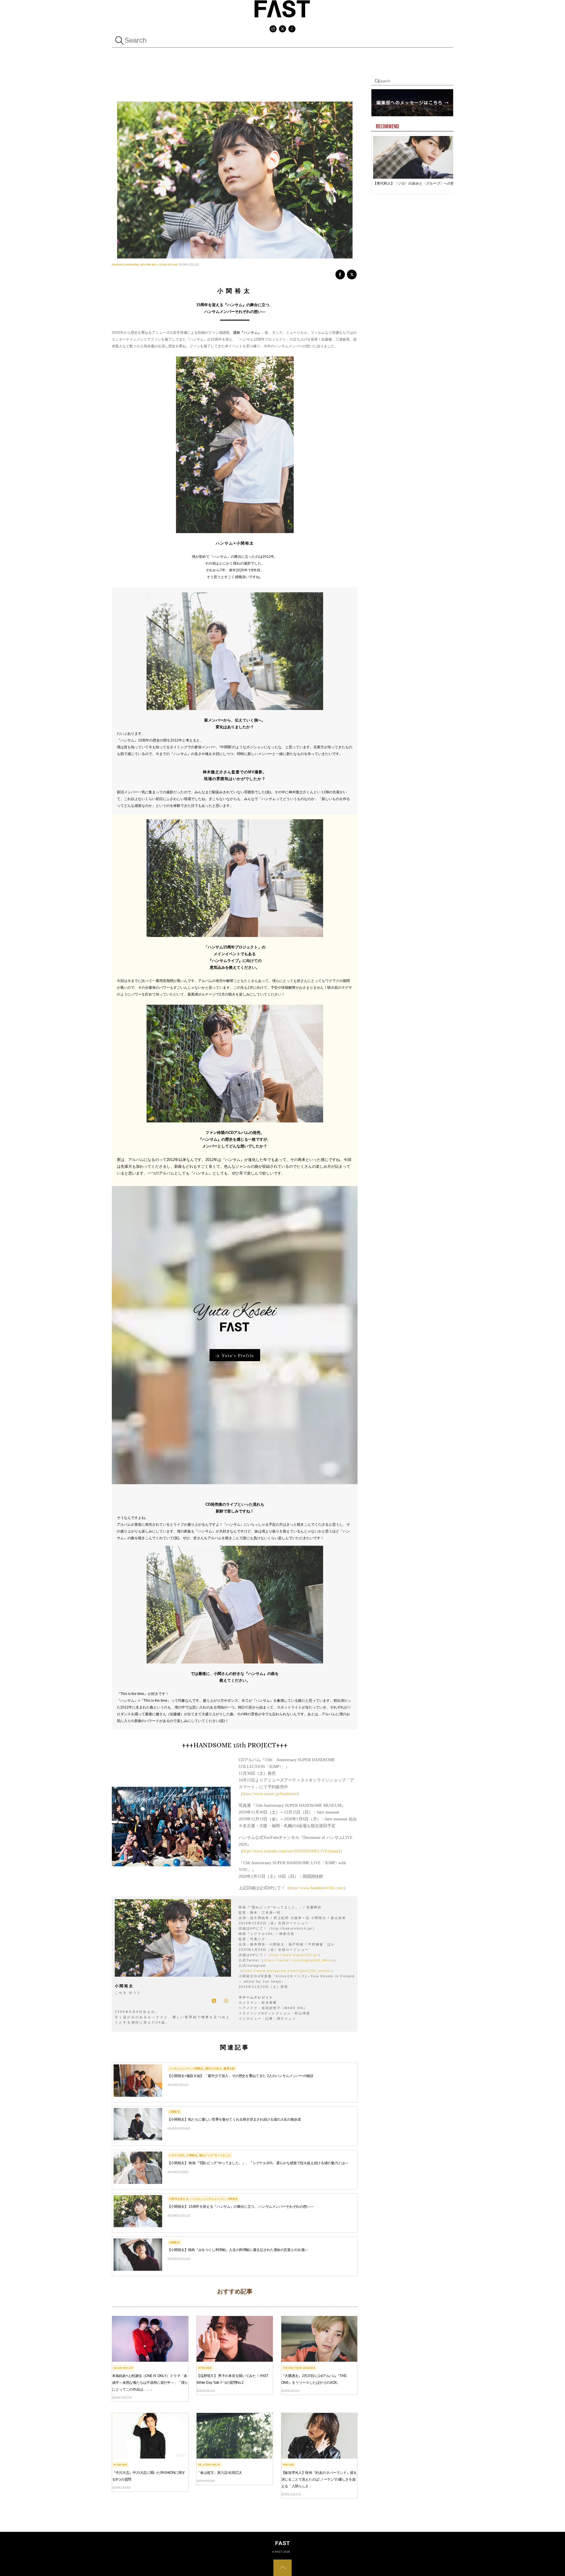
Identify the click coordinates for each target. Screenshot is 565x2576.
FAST (279, 2552)
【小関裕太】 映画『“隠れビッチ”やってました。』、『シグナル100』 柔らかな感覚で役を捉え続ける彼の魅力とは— (258, 2163)
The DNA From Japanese (299, 2368)
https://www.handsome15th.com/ (316, 1888)
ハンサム (196, 2199)
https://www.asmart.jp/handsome (270, 1794)
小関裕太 (198, 2069)
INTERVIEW (205, 2368)
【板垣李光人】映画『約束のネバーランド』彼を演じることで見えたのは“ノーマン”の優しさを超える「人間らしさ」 (319, 2479)
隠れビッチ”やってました (215, 2155)
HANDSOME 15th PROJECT (141, 265)
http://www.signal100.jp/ (295, 1955)
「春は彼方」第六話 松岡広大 (219, 2473)
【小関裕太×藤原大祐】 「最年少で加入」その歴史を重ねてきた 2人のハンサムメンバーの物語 (240, 2076)
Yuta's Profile (238, 1355)
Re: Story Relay (209, 2465)
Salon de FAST (123, 2368)
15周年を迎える (179, 2199)
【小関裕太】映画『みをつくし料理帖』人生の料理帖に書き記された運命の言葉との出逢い (238, 2250)
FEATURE (118, 265)
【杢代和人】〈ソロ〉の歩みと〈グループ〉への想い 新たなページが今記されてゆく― (416, 183)
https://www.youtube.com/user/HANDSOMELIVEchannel (291, 1851)
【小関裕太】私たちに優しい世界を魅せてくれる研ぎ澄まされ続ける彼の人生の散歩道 (234, 2119)
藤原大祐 (229, 2069)
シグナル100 (177, 2155)
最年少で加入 (214, 2069)
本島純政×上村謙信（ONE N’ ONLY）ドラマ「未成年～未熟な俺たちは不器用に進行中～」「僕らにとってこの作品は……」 (150, 2383)
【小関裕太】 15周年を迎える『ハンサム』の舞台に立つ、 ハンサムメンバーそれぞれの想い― (240, 2207)
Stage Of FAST (168, 265)
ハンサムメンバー (180, 2069)
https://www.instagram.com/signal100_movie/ (287, 1971)
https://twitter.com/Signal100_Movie (299, 1960)
